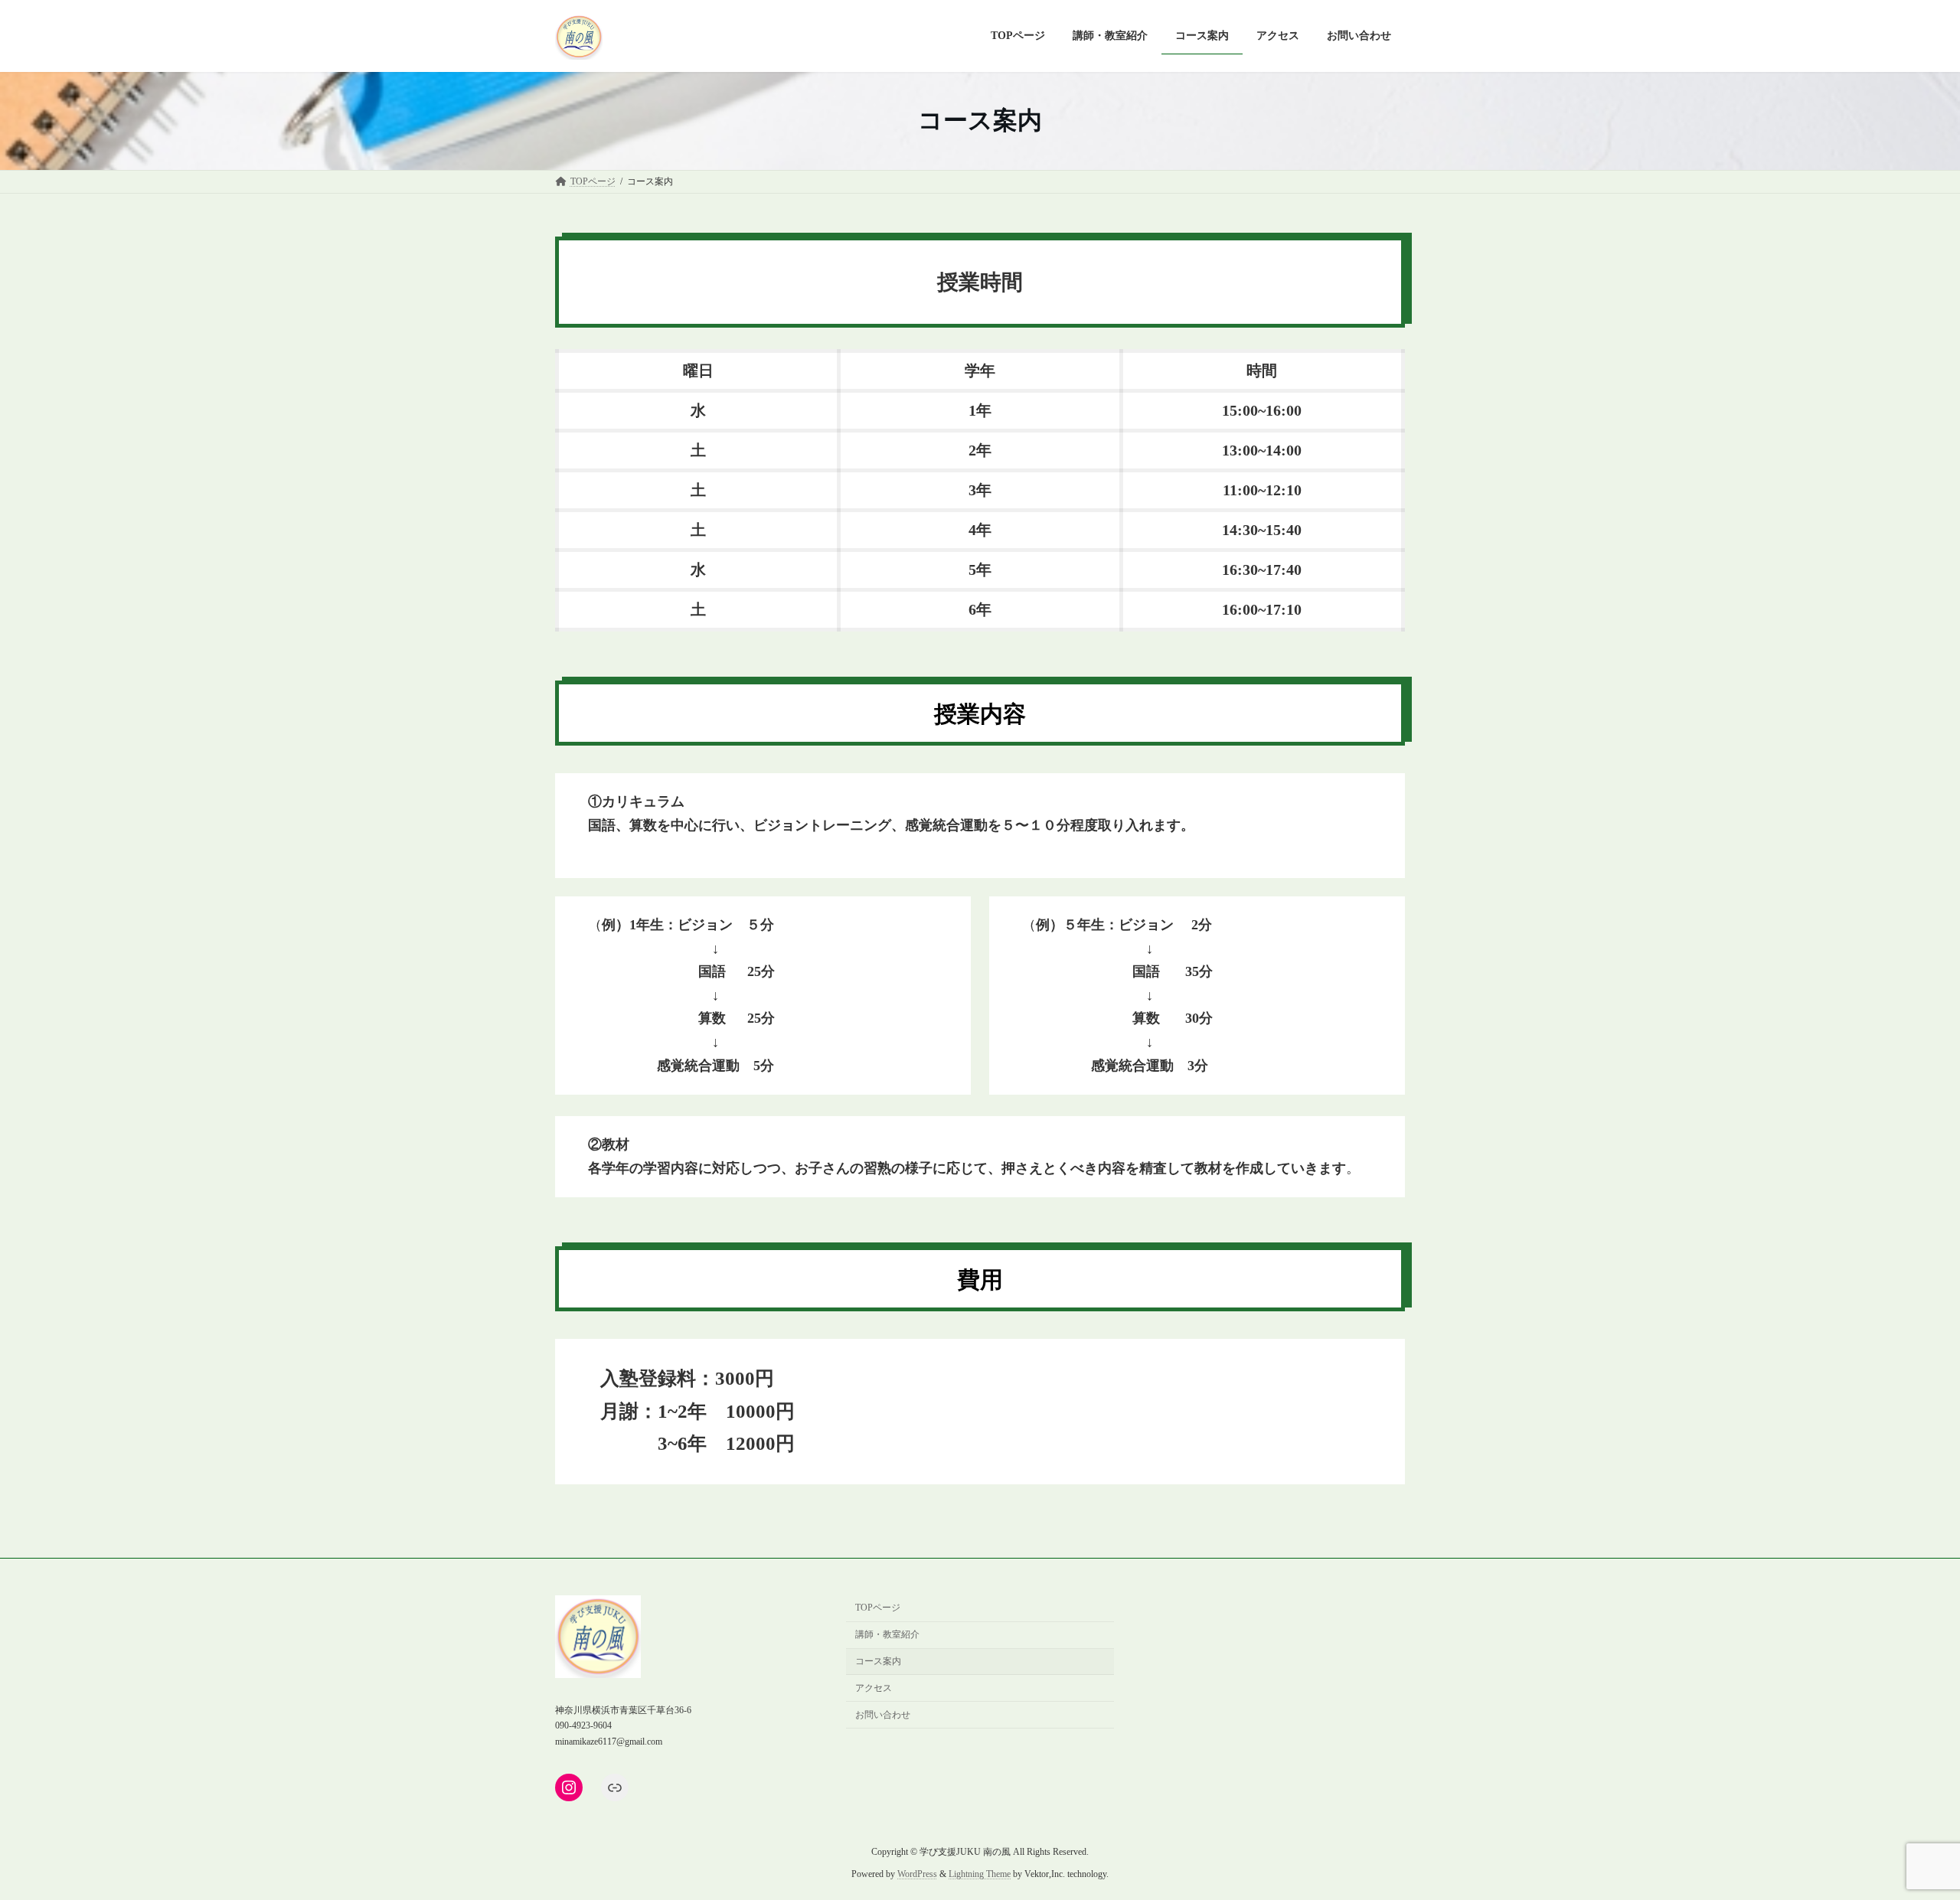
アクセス (874, 1688)
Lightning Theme (980, 1874)
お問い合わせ (883, 1714)
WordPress (917, 1874)
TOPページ (878, 1608)
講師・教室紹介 (887, 1634)
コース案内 (878, 1661)
